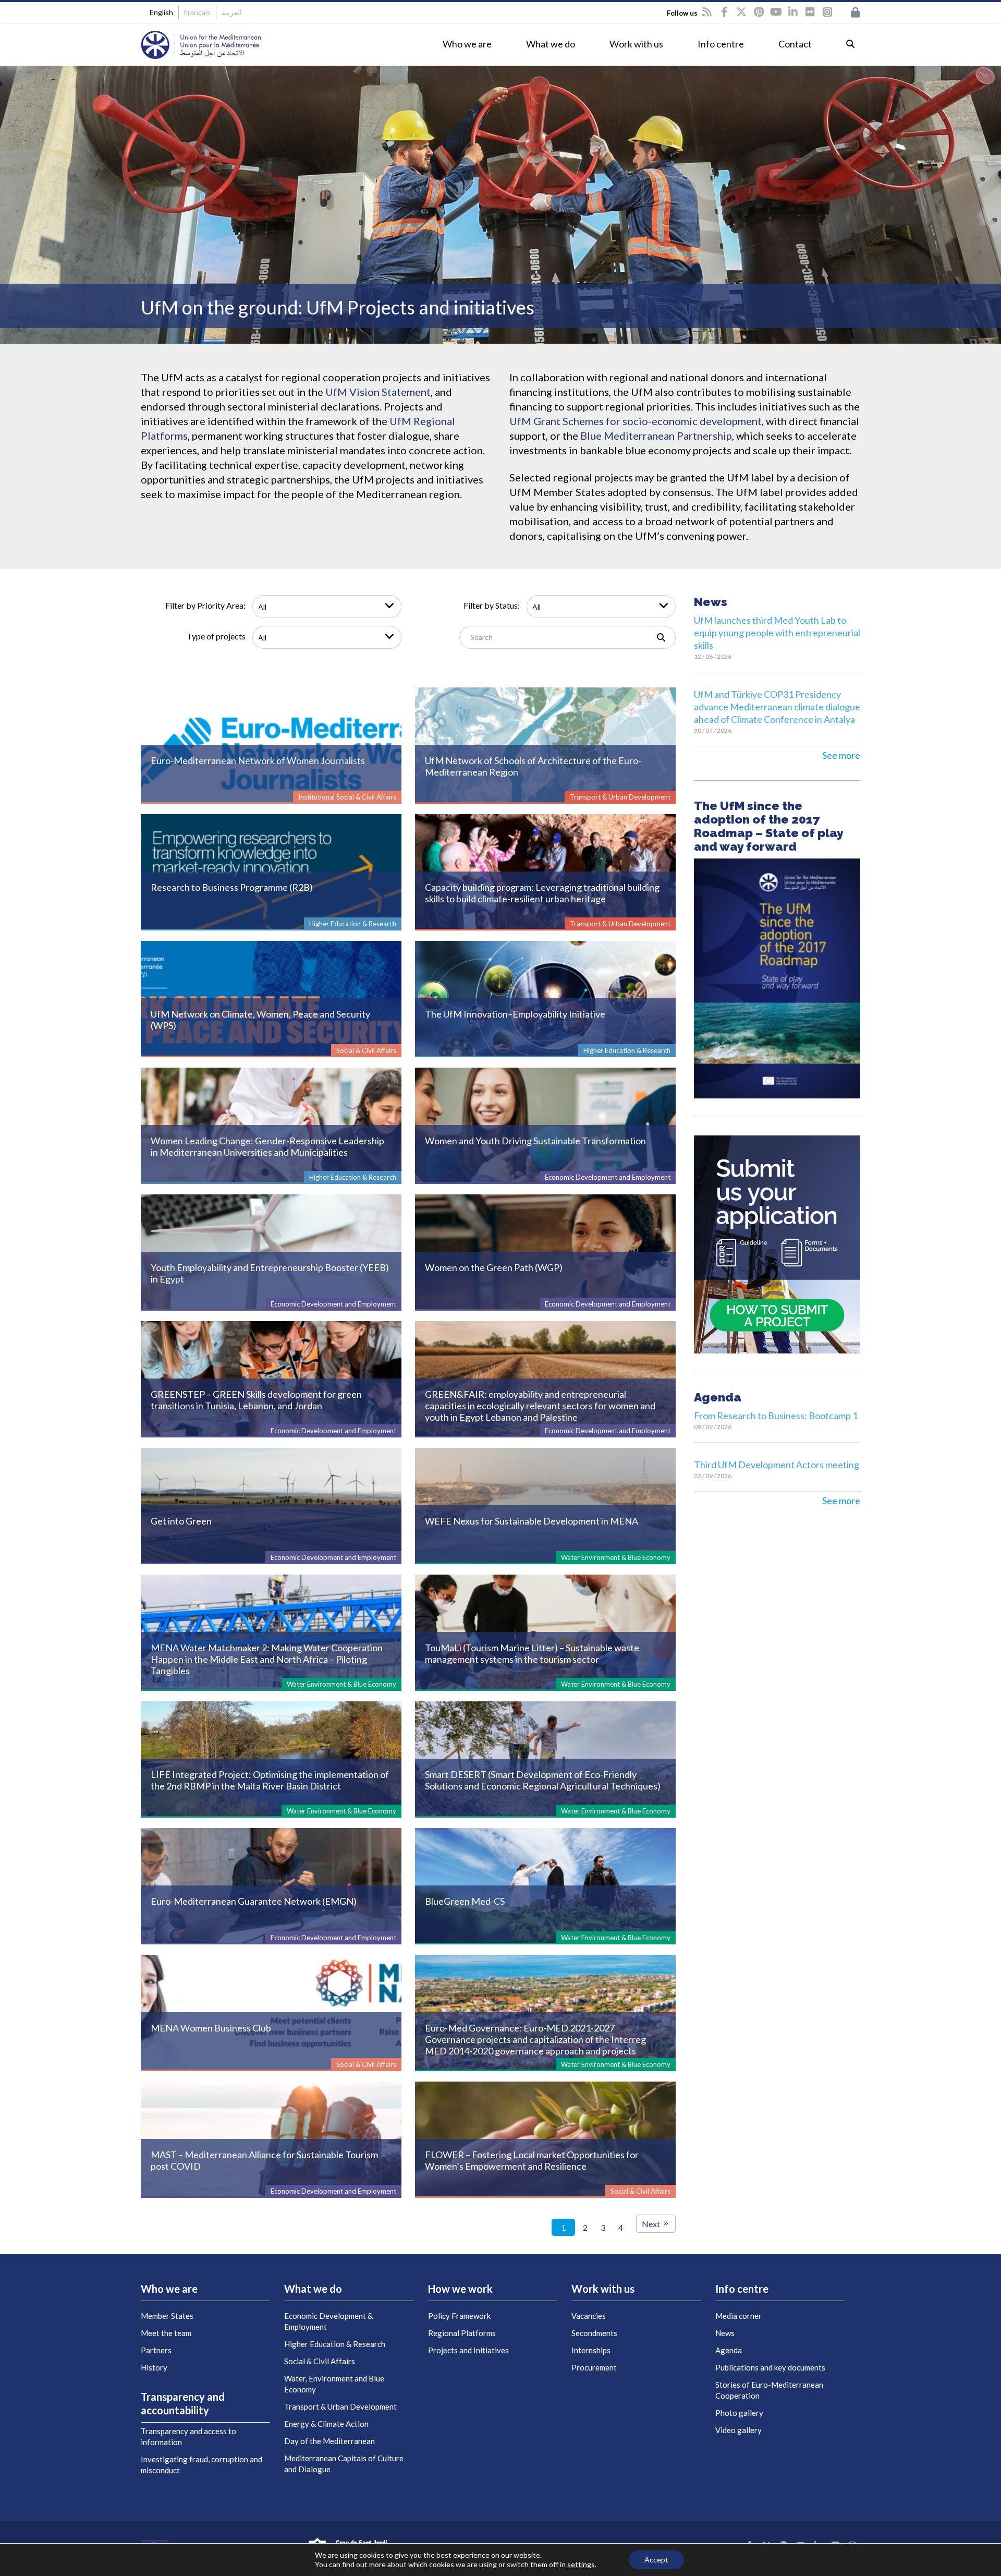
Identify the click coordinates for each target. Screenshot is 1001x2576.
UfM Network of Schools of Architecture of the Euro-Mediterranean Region (533, 766)
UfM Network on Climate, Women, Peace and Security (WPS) (260, 1020)
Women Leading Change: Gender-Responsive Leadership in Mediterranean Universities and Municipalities (267, 1146)
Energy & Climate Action (326, 2424)
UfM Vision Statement (378, 392)
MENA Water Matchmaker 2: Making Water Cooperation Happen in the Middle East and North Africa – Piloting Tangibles (267, 1659)
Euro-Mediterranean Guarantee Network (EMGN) (254, 1901)
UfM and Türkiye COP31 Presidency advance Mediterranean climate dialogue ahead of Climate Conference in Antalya (777, 707)
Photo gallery (739, 2413)
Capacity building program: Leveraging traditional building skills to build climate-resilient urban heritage (542, 893)
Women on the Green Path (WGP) (494, 1267)
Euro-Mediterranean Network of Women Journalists (258, 760)
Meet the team (166, 2333)
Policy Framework (459, 2316)
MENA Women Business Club (211, 2028)
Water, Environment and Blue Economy (334, 2384)
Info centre (721, 44)
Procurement (594, 2367)
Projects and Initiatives (468, 2350)
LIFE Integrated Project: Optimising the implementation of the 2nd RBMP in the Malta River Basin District (270, 1780)
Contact (795, 44)
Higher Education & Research (335, 2344)
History (154, 2367)
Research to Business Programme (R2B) (232, 887)
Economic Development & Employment (328, 2321)
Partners (156, 2350)
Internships (591, 2350)
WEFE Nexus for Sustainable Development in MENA (532, 1521)
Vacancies (589, 2316)
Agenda (729, 2350)
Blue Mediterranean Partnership (656, 436)
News (725, 2333)
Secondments (594, 2333)
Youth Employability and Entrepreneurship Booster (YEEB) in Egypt (270, 1273)
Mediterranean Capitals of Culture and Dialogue (344, 2464)
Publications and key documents (770, 2367)
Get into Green (181, 1521)
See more (841, 755)
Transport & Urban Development (340, 2406)
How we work (460, 2289)
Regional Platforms (462, 2333)
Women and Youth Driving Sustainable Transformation (535, 1141)
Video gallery (738, 2430)
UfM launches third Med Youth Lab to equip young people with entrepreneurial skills (777, 633)
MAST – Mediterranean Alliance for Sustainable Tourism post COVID (264, 2160)
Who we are (467, 44)
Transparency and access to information (188, 2436)
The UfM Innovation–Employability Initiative (515, 1014)
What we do (551, 44)
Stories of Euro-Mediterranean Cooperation (769, 2390)
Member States (167, 2316)
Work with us (636, 44)
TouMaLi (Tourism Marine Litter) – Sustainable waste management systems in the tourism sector (532, 1653)
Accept (656, 2560)
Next (652, 2224)
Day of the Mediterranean (329, 2441)
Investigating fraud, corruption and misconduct (202, 2465)
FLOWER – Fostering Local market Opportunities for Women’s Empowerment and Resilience (532, 2160)
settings (581, 2564)
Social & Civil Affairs (320, 2361)
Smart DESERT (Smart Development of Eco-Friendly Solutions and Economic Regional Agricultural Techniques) (543, 1780)
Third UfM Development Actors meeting (777, 1465)
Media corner (738, 2316)
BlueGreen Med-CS (465, 1901)
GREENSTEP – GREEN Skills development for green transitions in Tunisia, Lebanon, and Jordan (256, 1400)
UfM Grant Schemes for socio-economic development (636, 421)
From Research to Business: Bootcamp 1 (776, 1416)
